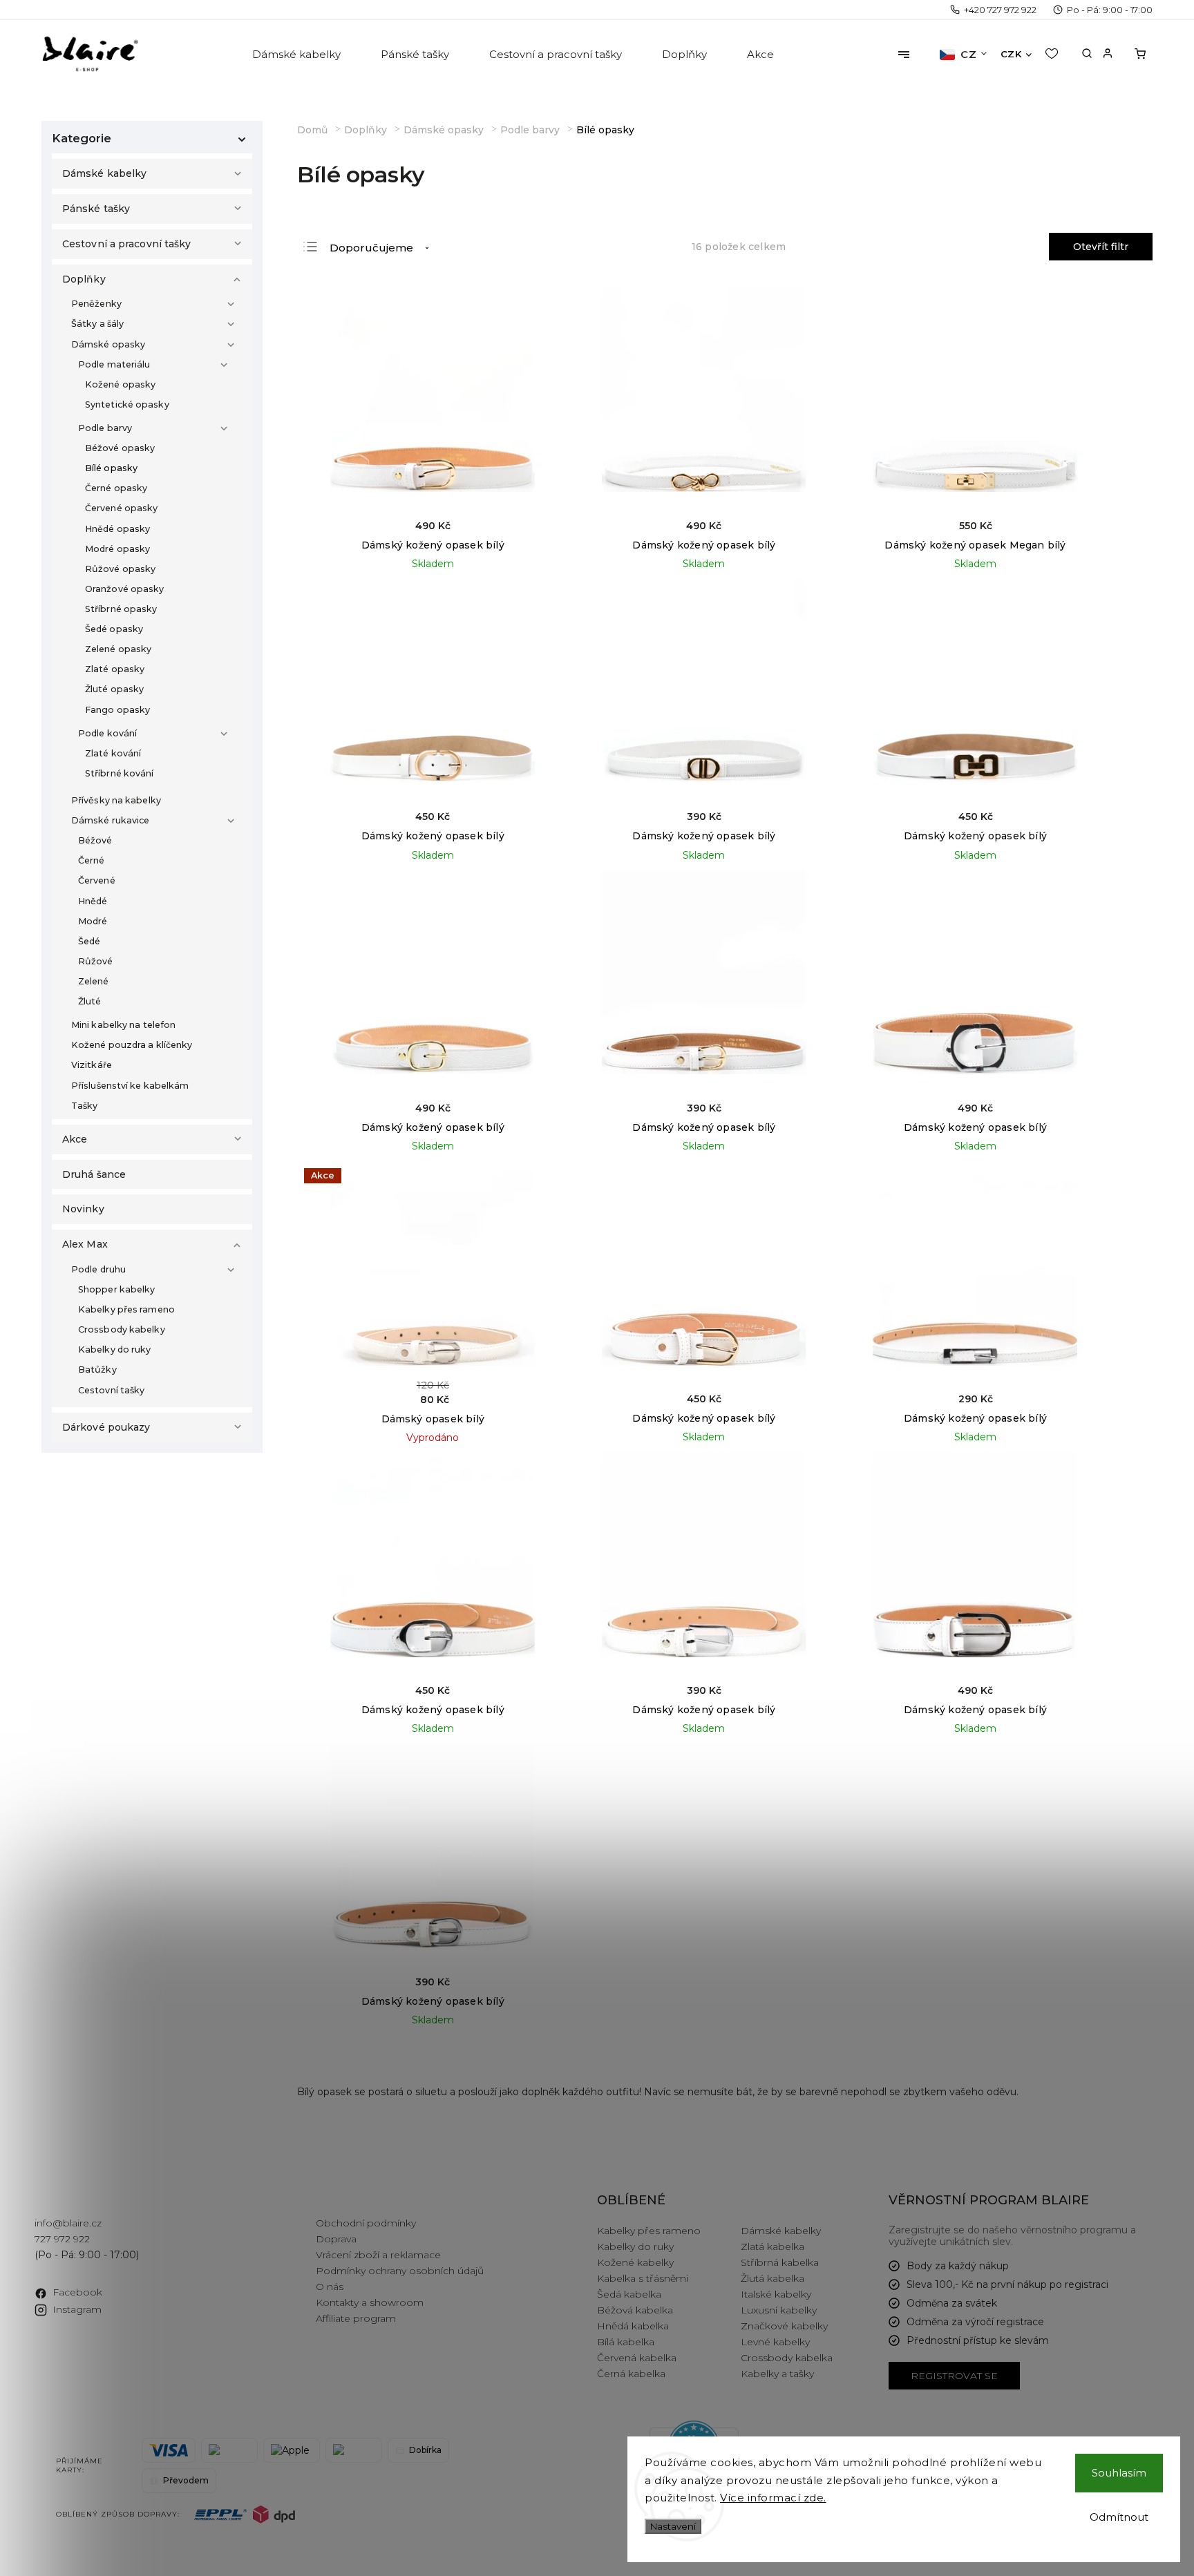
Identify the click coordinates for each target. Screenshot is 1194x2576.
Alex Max (85, 1244)
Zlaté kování (113, 753)
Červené (97, 880)
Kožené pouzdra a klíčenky (132, 1045)
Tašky (85, 1106)
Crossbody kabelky (122, 1329)
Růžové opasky (120, 569)
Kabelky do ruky (115, 1349)
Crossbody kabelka (787, 2358)
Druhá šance (94, 1174)
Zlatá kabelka (773, 2246)
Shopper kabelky (117, 1289)
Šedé (89, 941)
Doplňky (84, 279)
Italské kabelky (776, 2294)
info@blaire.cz (68, 2223)
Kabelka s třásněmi (643, 2278)
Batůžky (97, 1370)
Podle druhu (98, 1269)
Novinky (83, 1209)
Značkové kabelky (784, 2326)
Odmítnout (1119, 2517)
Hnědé (93, 901)
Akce (75, 1139)
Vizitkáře (92, 1065)
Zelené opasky (118, 649)
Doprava (336, 2239)
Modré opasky (117, 549)
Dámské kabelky (104, 173)
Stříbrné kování (120, 773)
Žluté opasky (114, 689)
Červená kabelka (637, 2358)
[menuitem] (297, 55)
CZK (1011, 54)
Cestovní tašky (111, 1390)
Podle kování (107, 733)
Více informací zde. (773, 2498)
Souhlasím (1119, 2473)
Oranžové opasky (125, 589)
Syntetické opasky (127, 404)
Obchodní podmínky (366, 2223)
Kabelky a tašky (777, 2374)
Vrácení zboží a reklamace (378, 2255)
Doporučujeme (371, 248)
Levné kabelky (775, 2342)
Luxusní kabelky (779, 2310)
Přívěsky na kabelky (116, 800)
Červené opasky (121, 508)
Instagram (77, 2309)
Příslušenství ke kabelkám (130, 1086)
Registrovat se (954, 2376)
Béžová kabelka (635, 2310)
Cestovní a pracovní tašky (127, 244)
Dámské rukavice (111, 820)
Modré (93, 921)
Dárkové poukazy (106, 1427)
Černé (92, 860)
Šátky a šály (97, 324)
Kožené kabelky (635, 2262)
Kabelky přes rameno (126, 1309)
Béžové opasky (120, 448)
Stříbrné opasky (121, 609)
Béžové (95, 840)
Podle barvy (105, 428)
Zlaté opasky (115, 669)
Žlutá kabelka (773, 2278)
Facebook (77, 2292)
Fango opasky (117, 710)
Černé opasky (116, 488)
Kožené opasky (120, 384)
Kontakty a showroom (370, 2302)
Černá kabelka (631, 2374)
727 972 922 (62, 2239)
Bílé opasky (111, 468)
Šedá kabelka (629, 2294)
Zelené (94, 981)
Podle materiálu (114, 364)
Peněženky (96, 304)
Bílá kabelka (626, 2342)
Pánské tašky (96, 209)
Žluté (90, 1001)
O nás (330, 2287)
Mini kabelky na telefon (123, 1025)
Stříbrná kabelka (780, 2262)
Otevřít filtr (1101, 247)
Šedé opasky (114, 629)
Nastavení (673, 2526)
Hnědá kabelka (633, 2326)
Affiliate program (356, 2318)
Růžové (96, 961)
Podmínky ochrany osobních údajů (400, 2271)
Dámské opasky (108, 344)
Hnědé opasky (117, 529)
